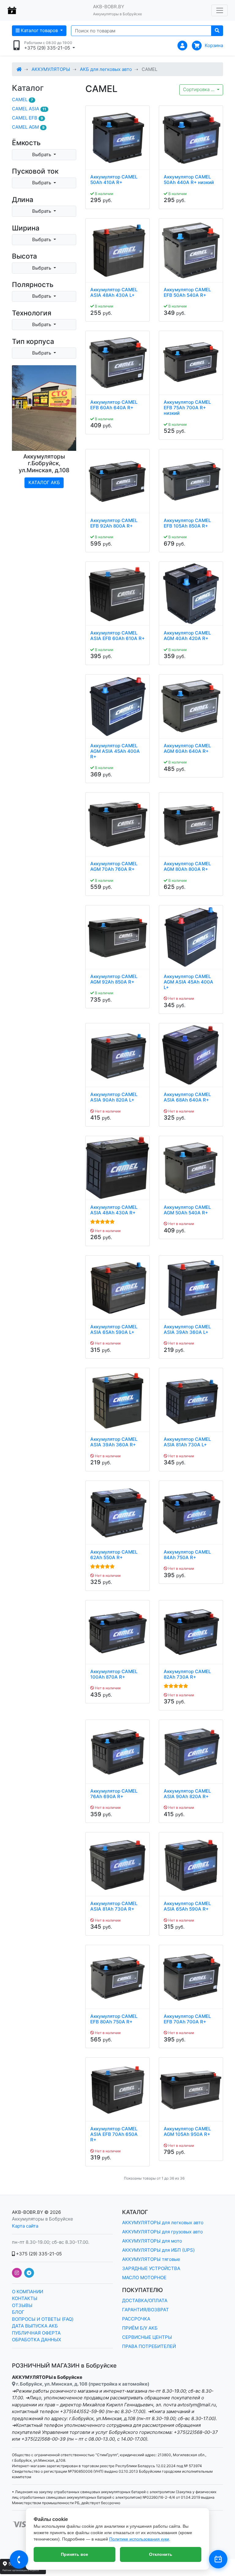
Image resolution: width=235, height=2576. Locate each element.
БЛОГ (18, 2312)
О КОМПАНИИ (28, 2292)
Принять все (75, 2554)
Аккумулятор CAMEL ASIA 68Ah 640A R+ (187, 1097)
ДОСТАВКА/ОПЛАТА (145, 2300)
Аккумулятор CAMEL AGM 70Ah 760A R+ (114, 867)
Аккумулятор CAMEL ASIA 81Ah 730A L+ (187, 1442)
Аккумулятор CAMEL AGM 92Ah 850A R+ (114, 979)
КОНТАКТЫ (25, 2298)
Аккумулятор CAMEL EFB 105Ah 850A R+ (187, 523)
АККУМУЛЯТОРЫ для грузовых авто (162, 2232)
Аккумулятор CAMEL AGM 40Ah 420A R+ (187, 636)
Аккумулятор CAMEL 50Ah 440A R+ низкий (189, 180)
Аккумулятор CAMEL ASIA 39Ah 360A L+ (187, 1330)
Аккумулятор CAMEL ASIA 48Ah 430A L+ (114, 293)
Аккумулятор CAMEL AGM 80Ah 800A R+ (187, 867)
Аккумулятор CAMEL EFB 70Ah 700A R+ (187, 2019)
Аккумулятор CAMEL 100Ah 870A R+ (114, 1674)
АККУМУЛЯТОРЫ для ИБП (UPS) (158, 2250)
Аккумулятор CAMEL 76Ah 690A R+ (114, 1794)
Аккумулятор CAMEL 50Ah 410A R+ (114, 180)
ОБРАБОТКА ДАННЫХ (37, 2340)
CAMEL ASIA (29, 109)
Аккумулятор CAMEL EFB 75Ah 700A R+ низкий (187, 408)
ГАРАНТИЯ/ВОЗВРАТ (145, 2310)
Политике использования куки (139, 2539)
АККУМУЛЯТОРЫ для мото (152, 2241)
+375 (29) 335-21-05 (38, 2254)
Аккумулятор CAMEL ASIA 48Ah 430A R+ (114, 1210)
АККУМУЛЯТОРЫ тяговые (151, 2259)
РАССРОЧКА (136, 2319)
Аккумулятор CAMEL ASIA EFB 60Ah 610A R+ (117, 636)
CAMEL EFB (27, 118)
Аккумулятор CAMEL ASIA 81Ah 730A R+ (114, 1906)
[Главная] (19, 69)
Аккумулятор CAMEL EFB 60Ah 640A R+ (114, 405)
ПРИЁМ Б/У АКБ (140, 2328)
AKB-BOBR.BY (28, 2212)
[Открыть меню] (220, 10)
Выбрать (42, 155)
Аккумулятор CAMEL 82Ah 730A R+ (187, 1674)
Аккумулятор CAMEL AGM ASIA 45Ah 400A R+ (115, 751)
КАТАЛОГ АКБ (44, 482)
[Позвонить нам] (19, 2559)
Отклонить (161, 2554)
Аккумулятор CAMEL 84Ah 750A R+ (187, 1555)
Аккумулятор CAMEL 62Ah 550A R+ (114, 1555)
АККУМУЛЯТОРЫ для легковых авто (163, 2223)
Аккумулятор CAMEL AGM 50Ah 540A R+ (187, 1210)
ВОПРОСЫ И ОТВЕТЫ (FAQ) (43, 2319)
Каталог (28, 88)
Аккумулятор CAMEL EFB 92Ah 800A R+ (114, 523)
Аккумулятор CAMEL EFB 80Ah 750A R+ (114, 2019)
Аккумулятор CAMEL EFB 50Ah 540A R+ (187, 293)
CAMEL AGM (28, 127)
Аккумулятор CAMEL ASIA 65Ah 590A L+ (114, 1330)
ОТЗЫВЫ (22, 2305)
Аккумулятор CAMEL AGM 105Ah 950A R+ (187, 2132)
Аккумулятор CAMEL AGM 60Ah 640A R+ (187, 749)
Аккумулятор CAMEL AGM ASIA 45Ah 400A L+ (188, 982)
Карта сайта (25, 2226)
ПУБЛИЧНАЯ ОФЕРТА (36, 2333)
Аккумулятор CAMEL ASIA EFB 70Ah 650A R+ (114, 2134)
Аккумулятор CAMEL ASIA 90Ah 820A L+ (114, 1097)
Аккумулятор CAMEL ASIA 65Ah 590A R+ (187, 1906)
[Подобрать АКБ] (218, 2559)
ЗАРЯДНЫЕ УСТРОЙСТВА (151, 2268)
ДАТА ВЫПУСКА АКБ (35, 2326)
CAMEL (22, 99)
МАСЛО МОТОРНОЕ (144, 2278)
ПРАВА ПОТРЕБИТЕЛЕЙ (149, 2346)
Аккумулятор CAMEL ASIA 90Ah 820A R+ (187, 1794)
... (199, 89)
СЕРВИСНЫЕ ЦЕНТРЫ (147, 2337)
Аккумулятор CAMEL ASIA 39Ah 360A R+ (114, 1442)
